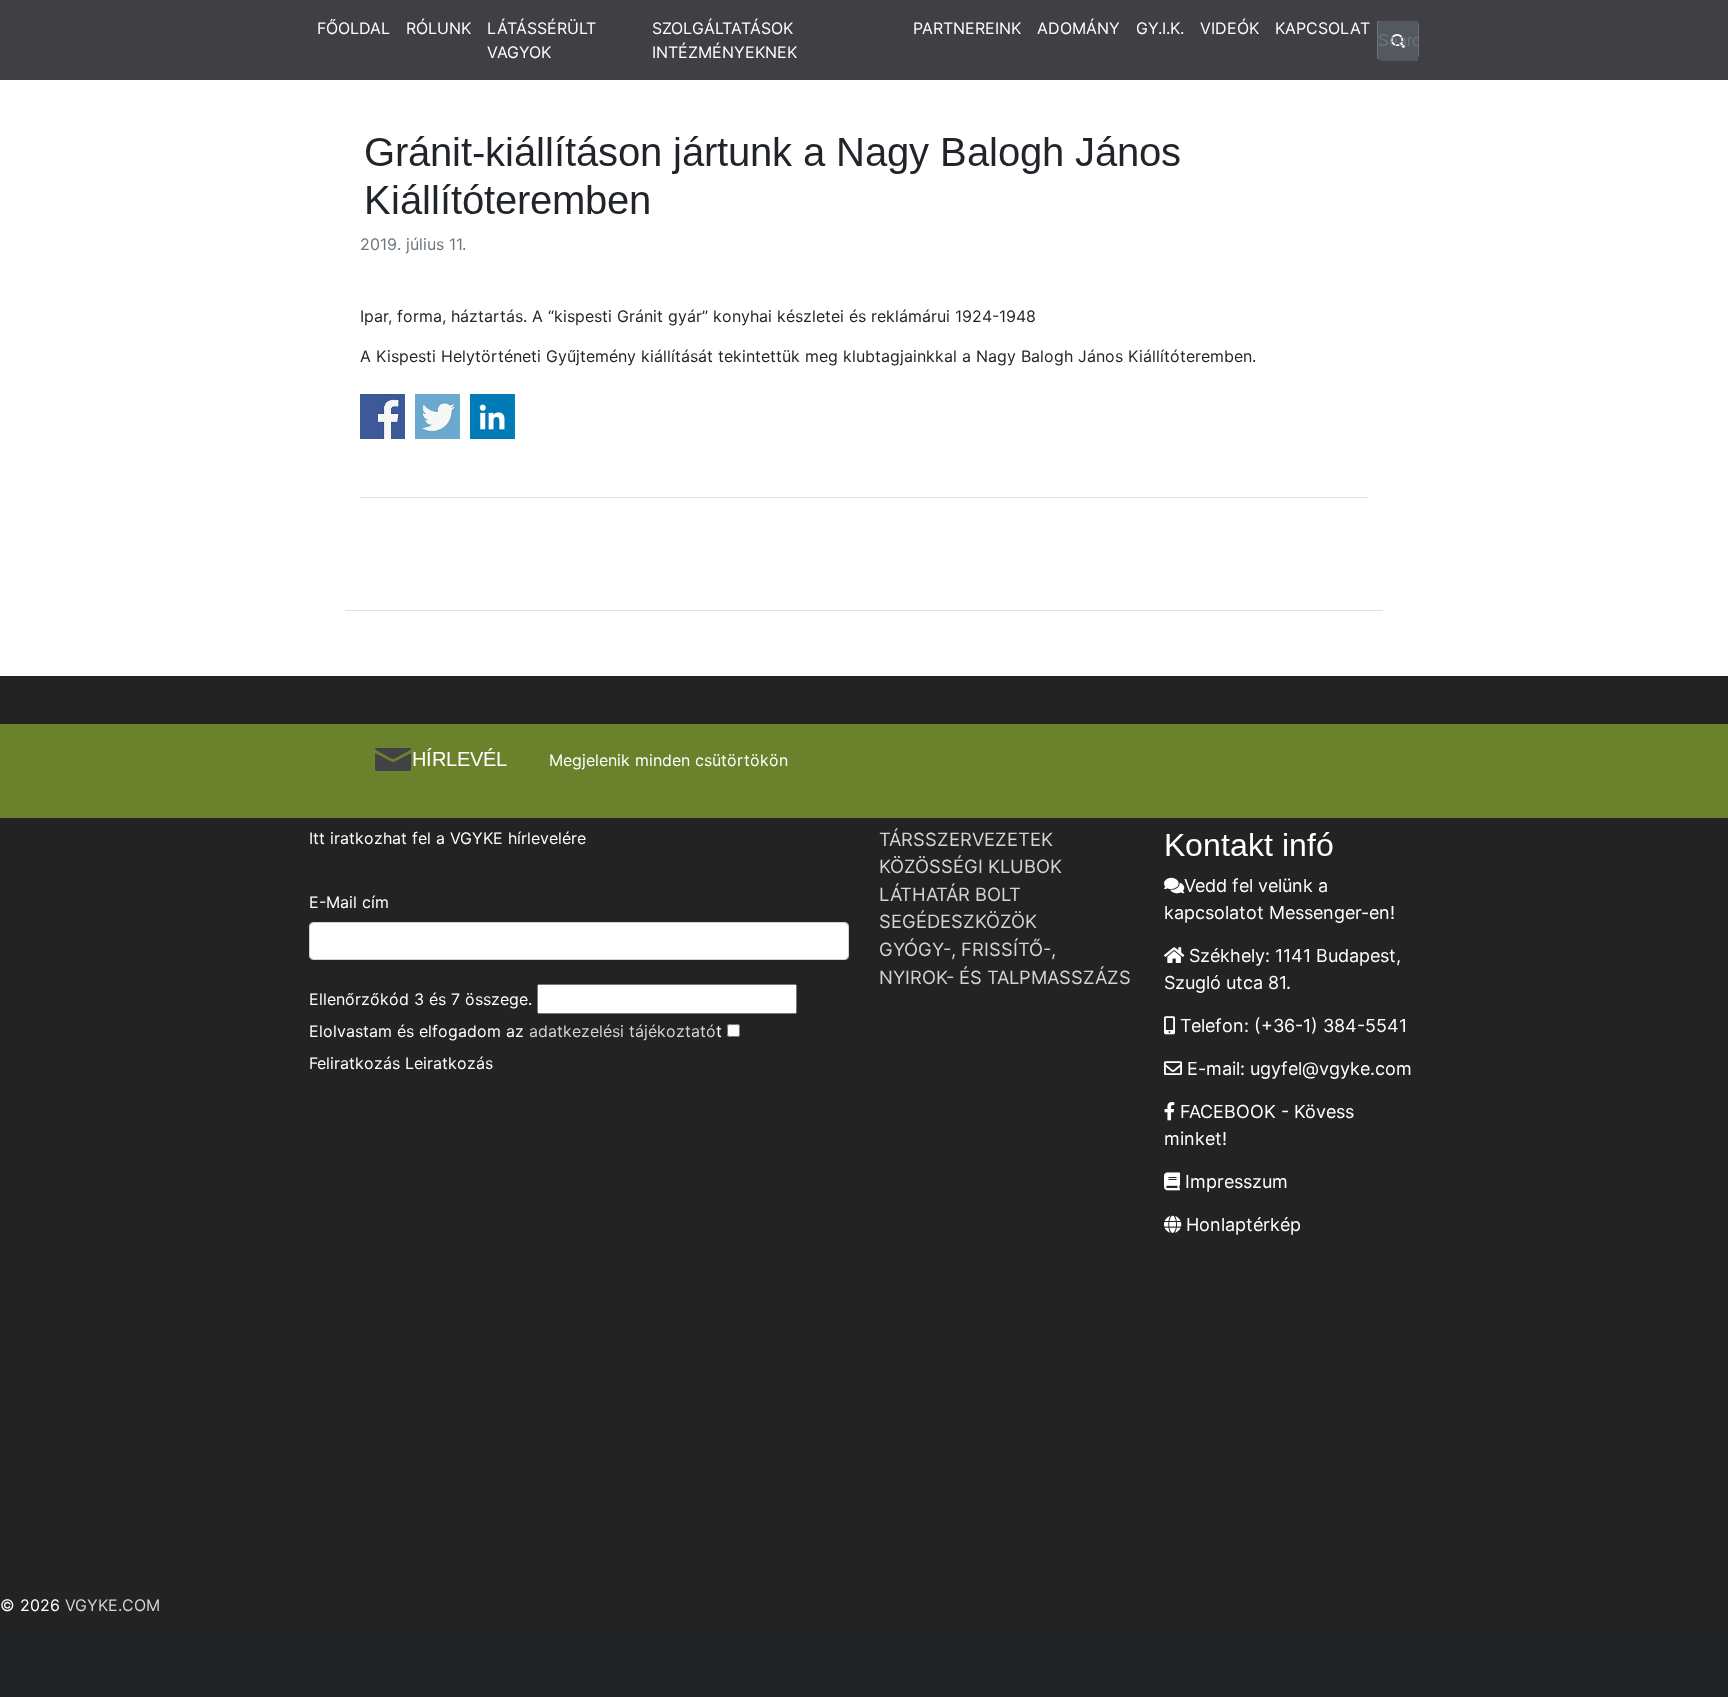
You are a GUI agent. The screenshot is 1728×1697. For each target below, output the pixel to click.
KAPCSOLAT (1322, 28)
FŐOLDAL (353, 28)
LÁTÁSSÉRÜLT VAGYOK (541, 40)
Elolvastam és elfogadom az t (515, 1031)
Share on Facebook (382, 416)
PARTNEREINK (967, 28)
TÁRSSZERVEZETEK (966, 839)
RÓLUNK (438, 28)
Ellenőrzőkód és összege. (420, 999)
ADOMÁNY (1078, 28)
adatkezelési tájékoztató (622, 1031)
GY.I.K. (1160, 28)
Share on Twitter (437, 416)
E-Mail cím (349, 902)
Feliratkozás (354, 1063)
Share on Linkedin (492, 416)
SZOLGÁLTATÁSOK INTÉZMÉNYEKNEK (724, 40)
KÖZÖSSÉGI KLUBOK (970, 866)
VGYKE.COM (112, 1605)
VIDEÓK (1229, 28)
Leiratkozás (449, 1063)
